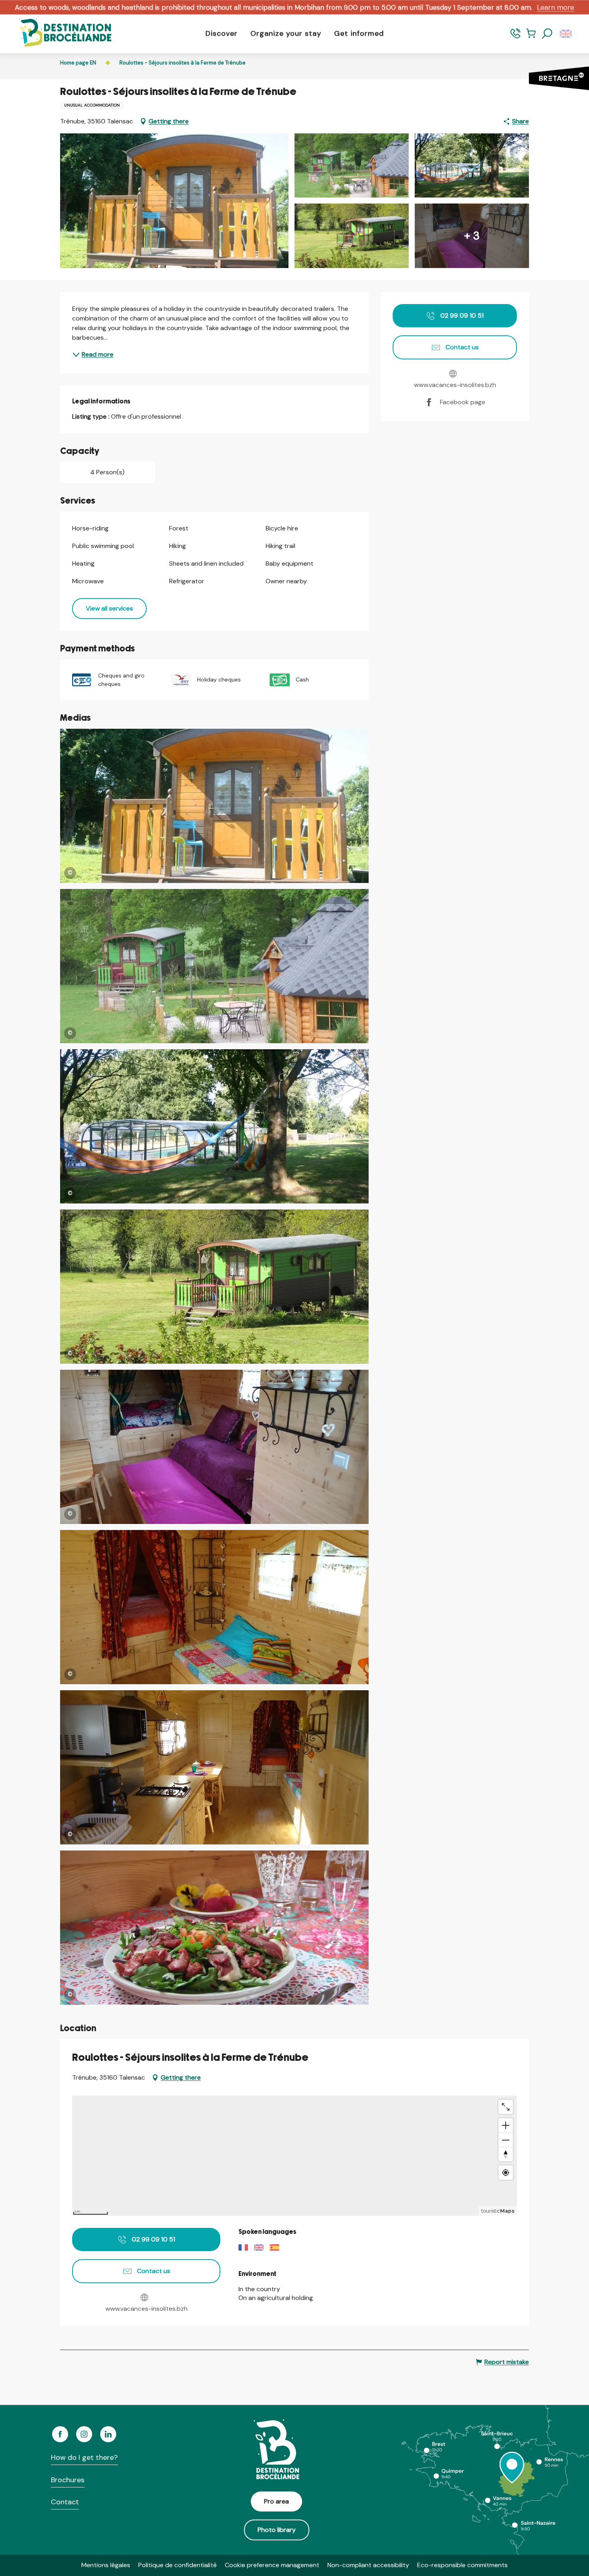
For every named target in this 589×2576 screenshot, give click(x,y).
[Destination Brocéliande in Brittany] (59, 33)
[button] (547, 34)
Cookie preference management (272, 2565)
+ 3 (472, 236)
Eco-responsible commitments (462, 2565)
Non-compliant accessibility (368, 2565)
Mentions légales (106, 2565)
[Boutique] (531, 37)
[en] (566, 34)
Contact (65, 2502)
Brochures (68, 2480)
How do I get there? (84, 2457)
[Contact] (515, 37)
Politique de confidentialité (178, 2565)
